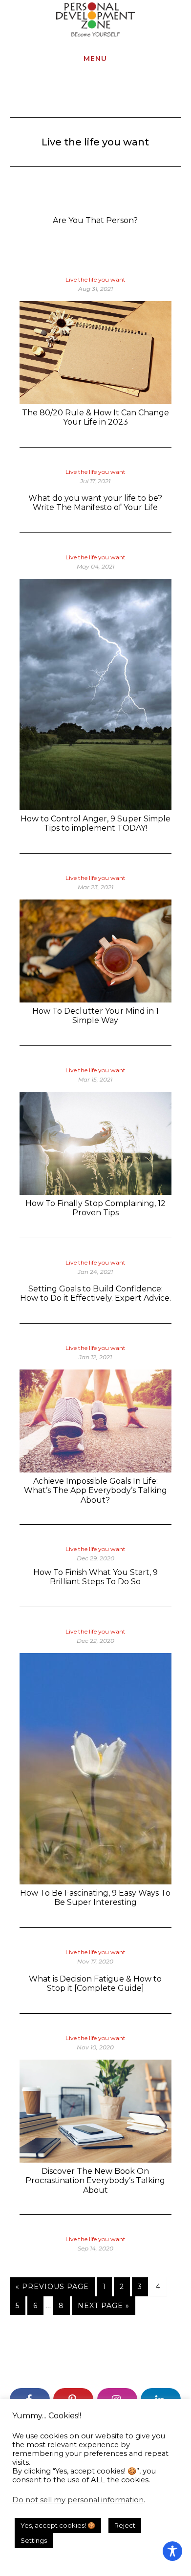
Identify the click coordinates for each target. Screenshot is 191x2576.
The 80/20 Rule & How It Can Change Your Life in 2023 (95, 417)
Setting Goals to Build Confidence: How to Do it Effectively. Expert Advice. (95, 1293)
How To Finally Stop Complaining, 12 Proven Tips (95, 1208)
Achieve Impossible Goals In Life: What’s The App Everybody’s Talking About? (95, 1490)
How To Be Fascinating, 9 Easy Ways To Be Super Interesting (95, 1898)
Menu (95, 59)
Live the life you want (95, 279)
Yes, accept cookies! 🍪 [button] (58, 2525)
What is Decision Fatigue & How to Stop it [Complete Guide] (95, 1983)
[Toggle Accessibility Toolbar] (172, 2551)
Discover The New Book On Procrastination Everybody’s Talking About (95, 2180)
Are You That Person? (95, 220)
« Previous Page (52, 2289)
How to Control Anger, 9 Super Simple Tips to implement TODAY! (95, 823)
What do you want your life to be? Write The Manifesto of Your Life (95, 503)
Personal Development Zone (95, 20)
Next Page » (103, 2308)
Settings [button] (34, 2540)
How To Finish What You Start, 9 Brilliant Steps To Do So (95, 1577)
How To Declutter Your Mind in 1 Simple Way (95, 1016)
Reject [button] (125, 2525)
